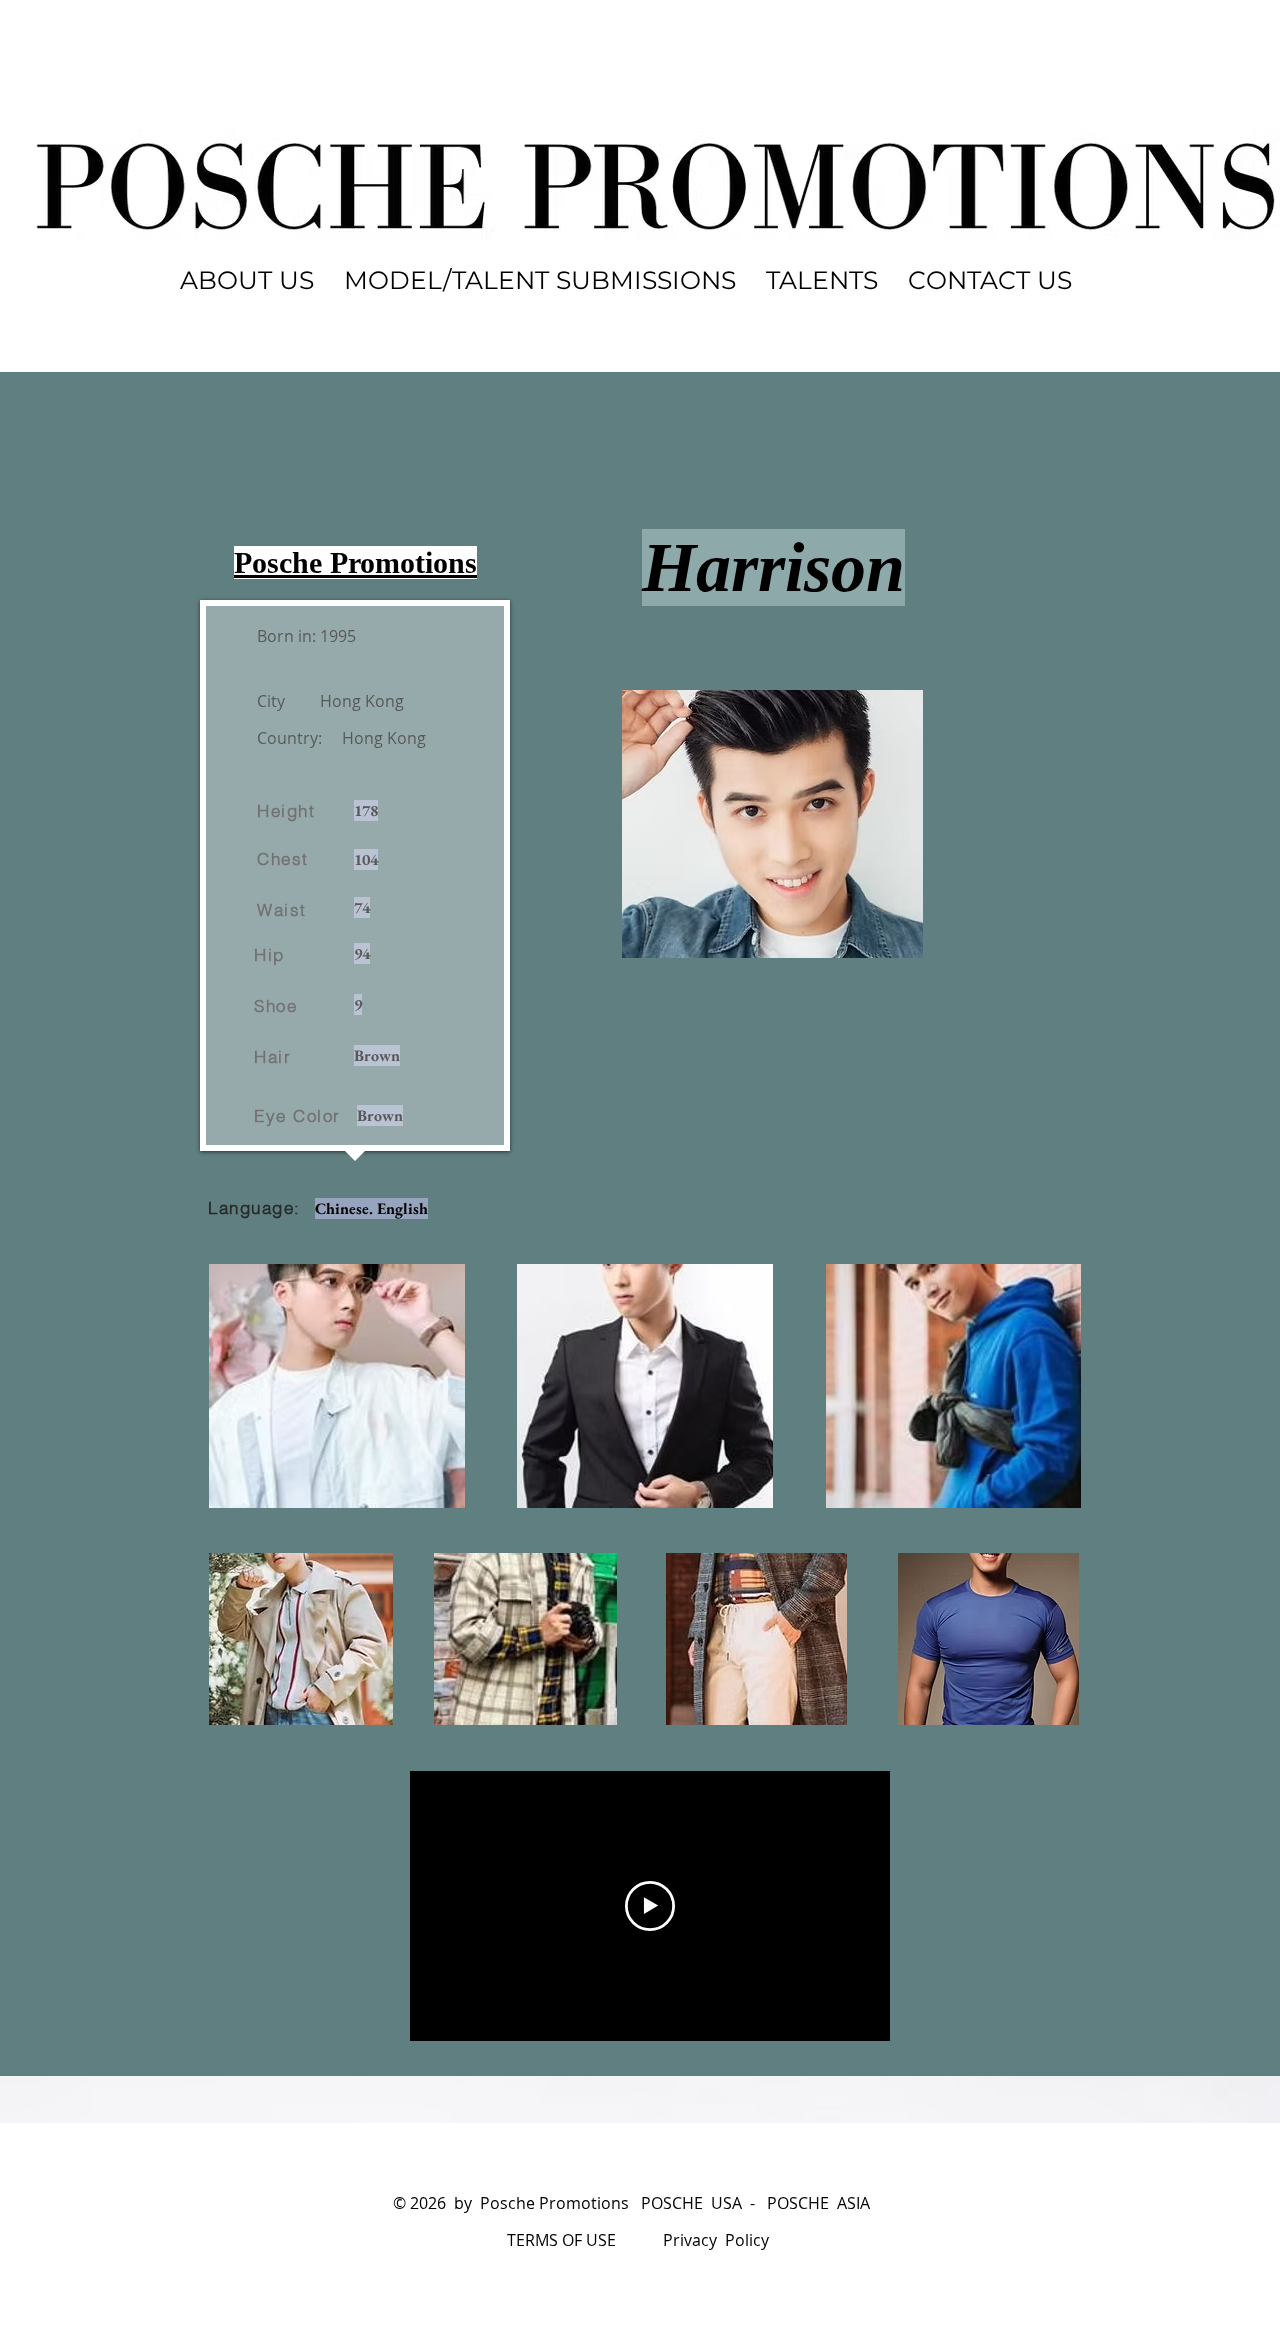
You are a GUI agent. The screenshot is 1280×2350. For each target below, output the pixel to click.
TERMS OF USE (561, 2240)
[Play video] (650, 1906)
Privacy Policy (716, 2240)
